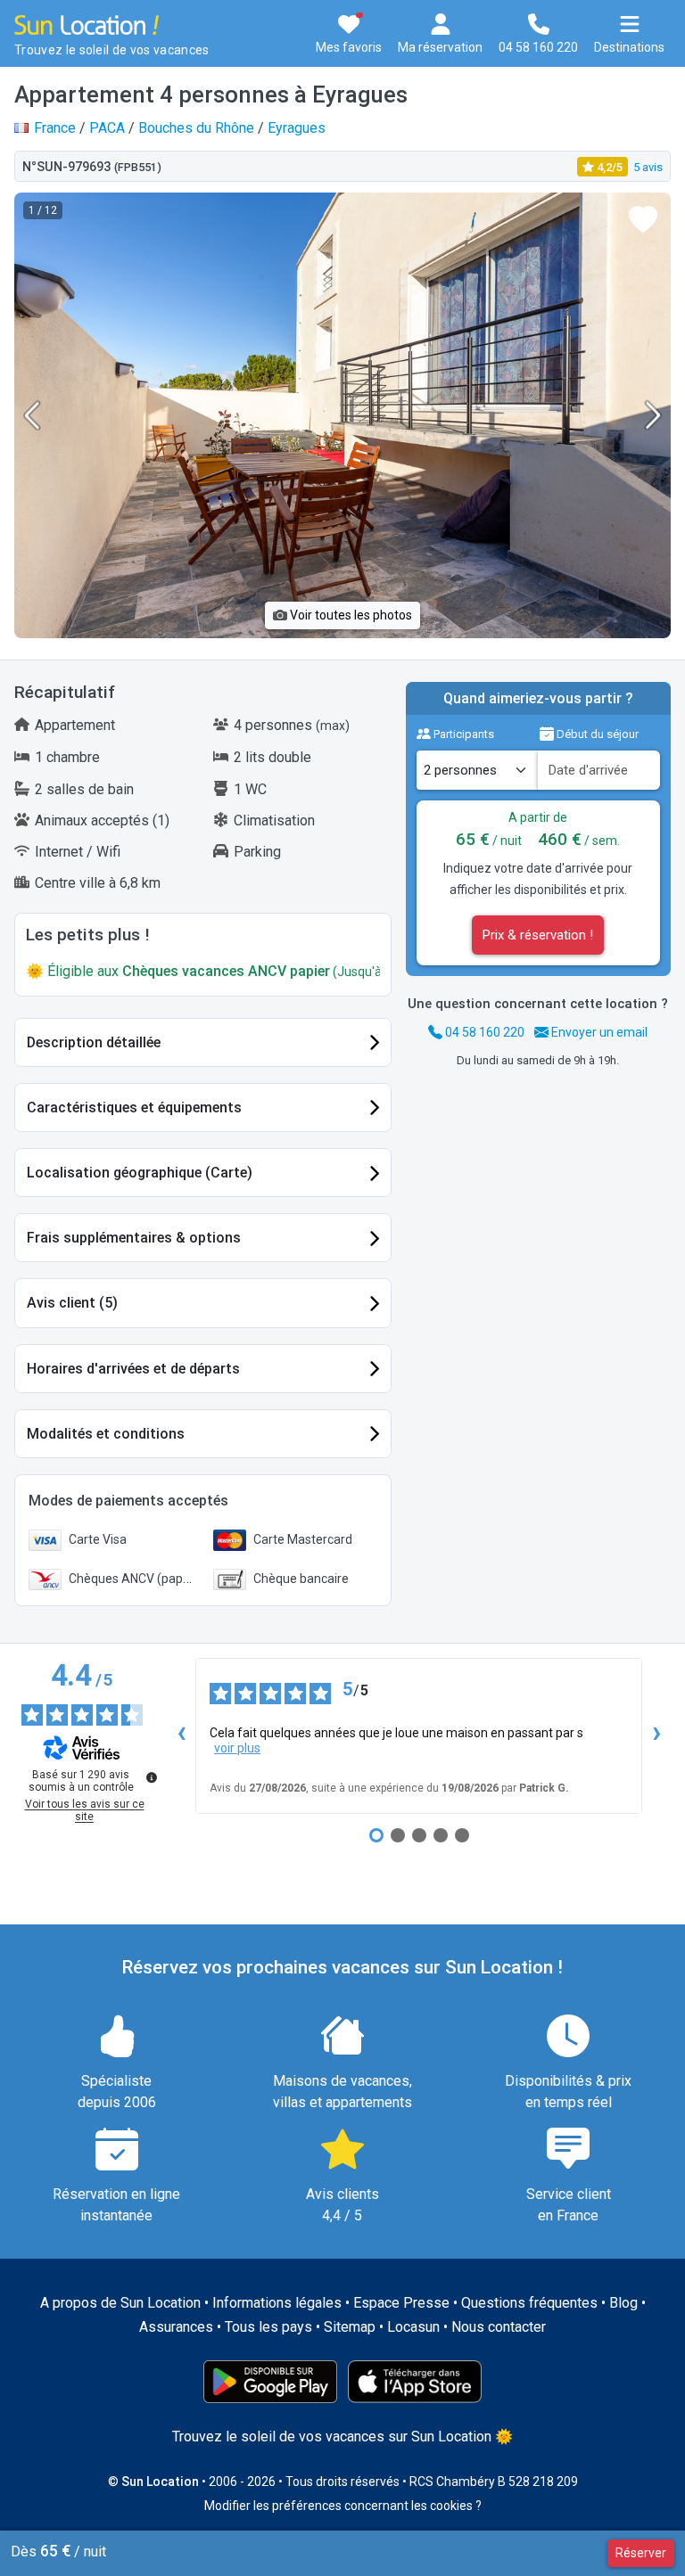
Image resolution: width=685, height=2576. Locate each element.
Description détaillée (94, 1042)
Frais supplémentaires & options (134, 1238)
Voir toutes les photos (350, 615)
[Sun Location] (87, 24)
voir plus (237, 1748)
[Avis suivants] (656, 1735)
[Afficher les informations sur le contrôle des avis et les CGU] (152, 1777)
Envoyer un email (598, 1032)
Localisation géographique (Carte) (140, 1173)
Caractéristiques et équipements (134, 1108)
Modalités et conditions (106, 1434)
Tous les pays (268, 2327)
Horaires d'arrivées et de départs (133, 1369)
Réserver (641, 2553)
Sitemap (350, 2327)
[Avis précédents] (181, 1735)
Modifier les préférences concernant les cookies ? (343, 2506)
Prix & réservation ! (538, 935)
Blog (623, 2303)
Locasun (413, 2327)
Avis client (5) (72, 1303)
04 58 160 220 (483, 1032)
